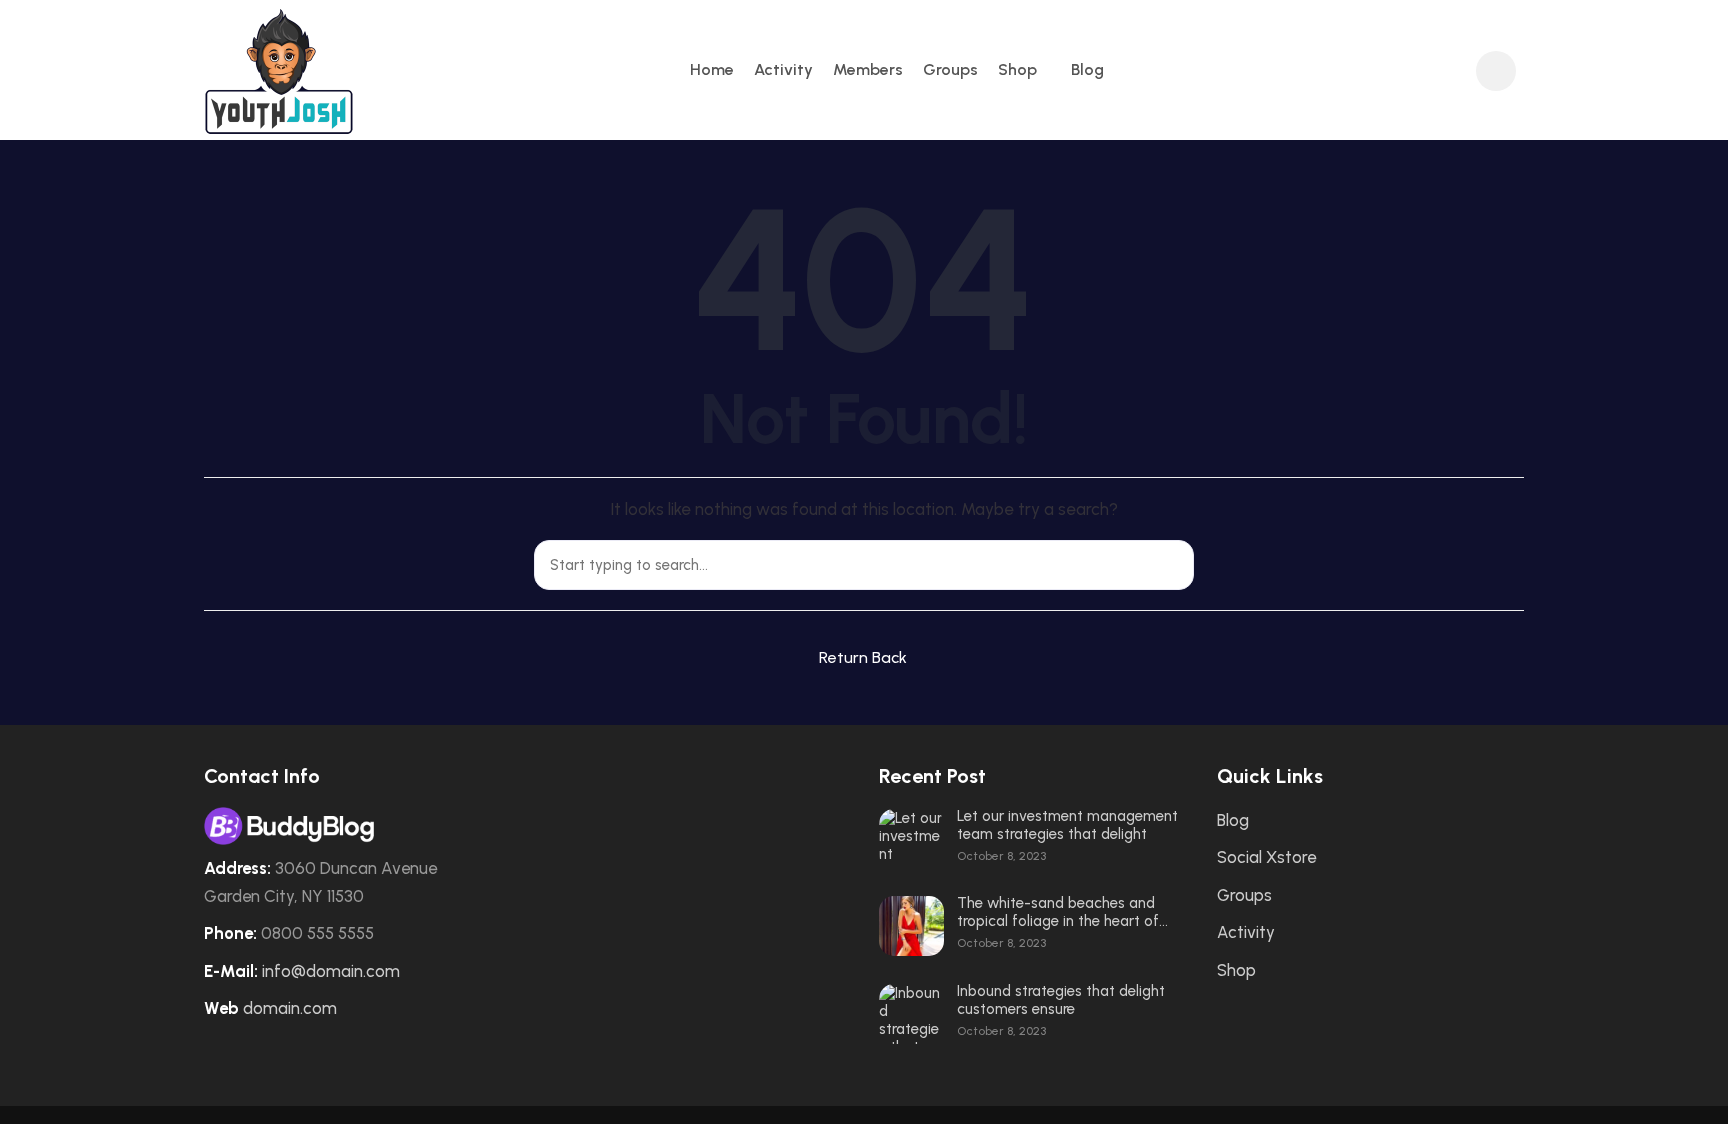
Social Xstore (1266, 857)
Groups (950, 69)
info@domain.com (331, 971)
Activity (783, 69)
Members (868, 69)
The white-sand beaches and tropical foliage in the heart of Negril (1058, 912)
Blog (1087, 69)
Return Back (863, 657)
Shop (1017, 69)
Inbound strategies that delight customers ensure (1061, 1000)
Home (712, 69)
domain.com (290, 1008)
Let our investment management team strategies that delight (1067, 825)
